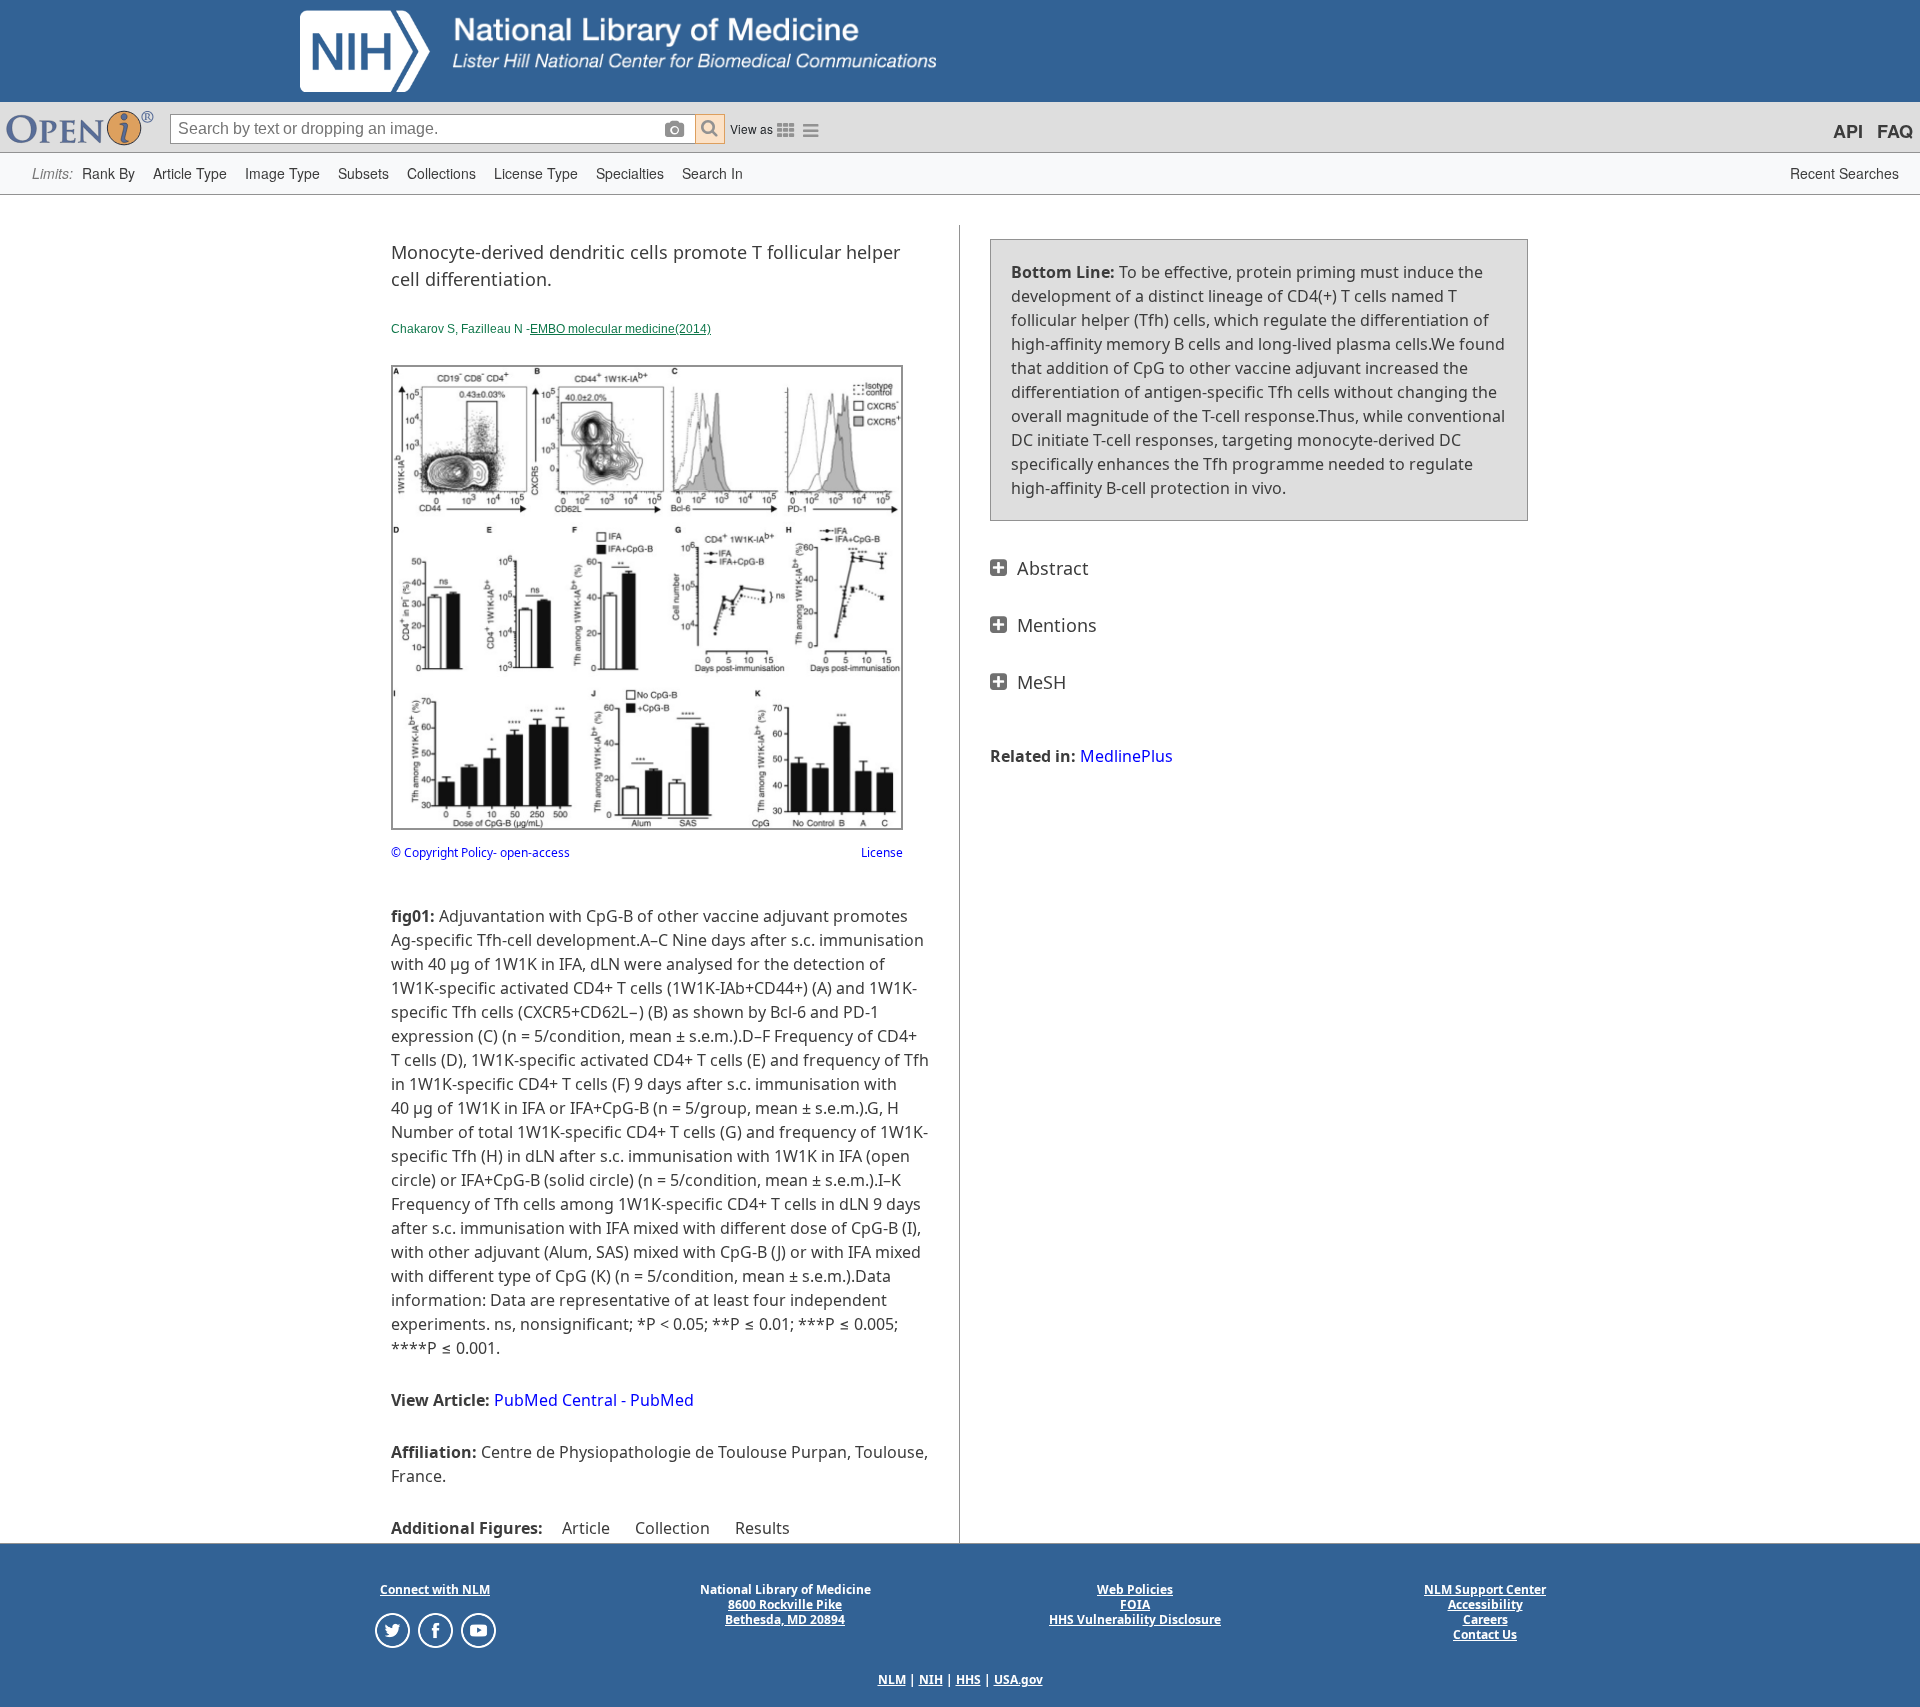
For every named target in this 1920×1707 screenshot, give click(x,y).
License (882, 852)
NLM (892, 1679)
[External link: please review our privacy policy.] (392, 1629)
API (1848, 131)
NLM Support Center (1485, 1589)
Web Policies (1135, 1589)
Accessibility (1485, 1604)
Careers (1485, 1619)
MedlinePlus (1126, 756)
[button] (108, 173)
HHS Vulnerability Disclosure (1135, 1619)
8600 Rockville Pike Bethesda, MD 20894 (785, 1612)
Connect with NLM (435, 1589)
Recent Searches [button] (1844, 173)
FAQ (1895, 131)
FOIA (1135, 1604)
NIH (931, 1679)
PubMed (662, 1400)
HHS (968, 1679)
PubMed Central (555, 1400)
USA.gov (1018, 1679)
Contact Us (1485, 1634)
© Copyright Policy (442, 852)
